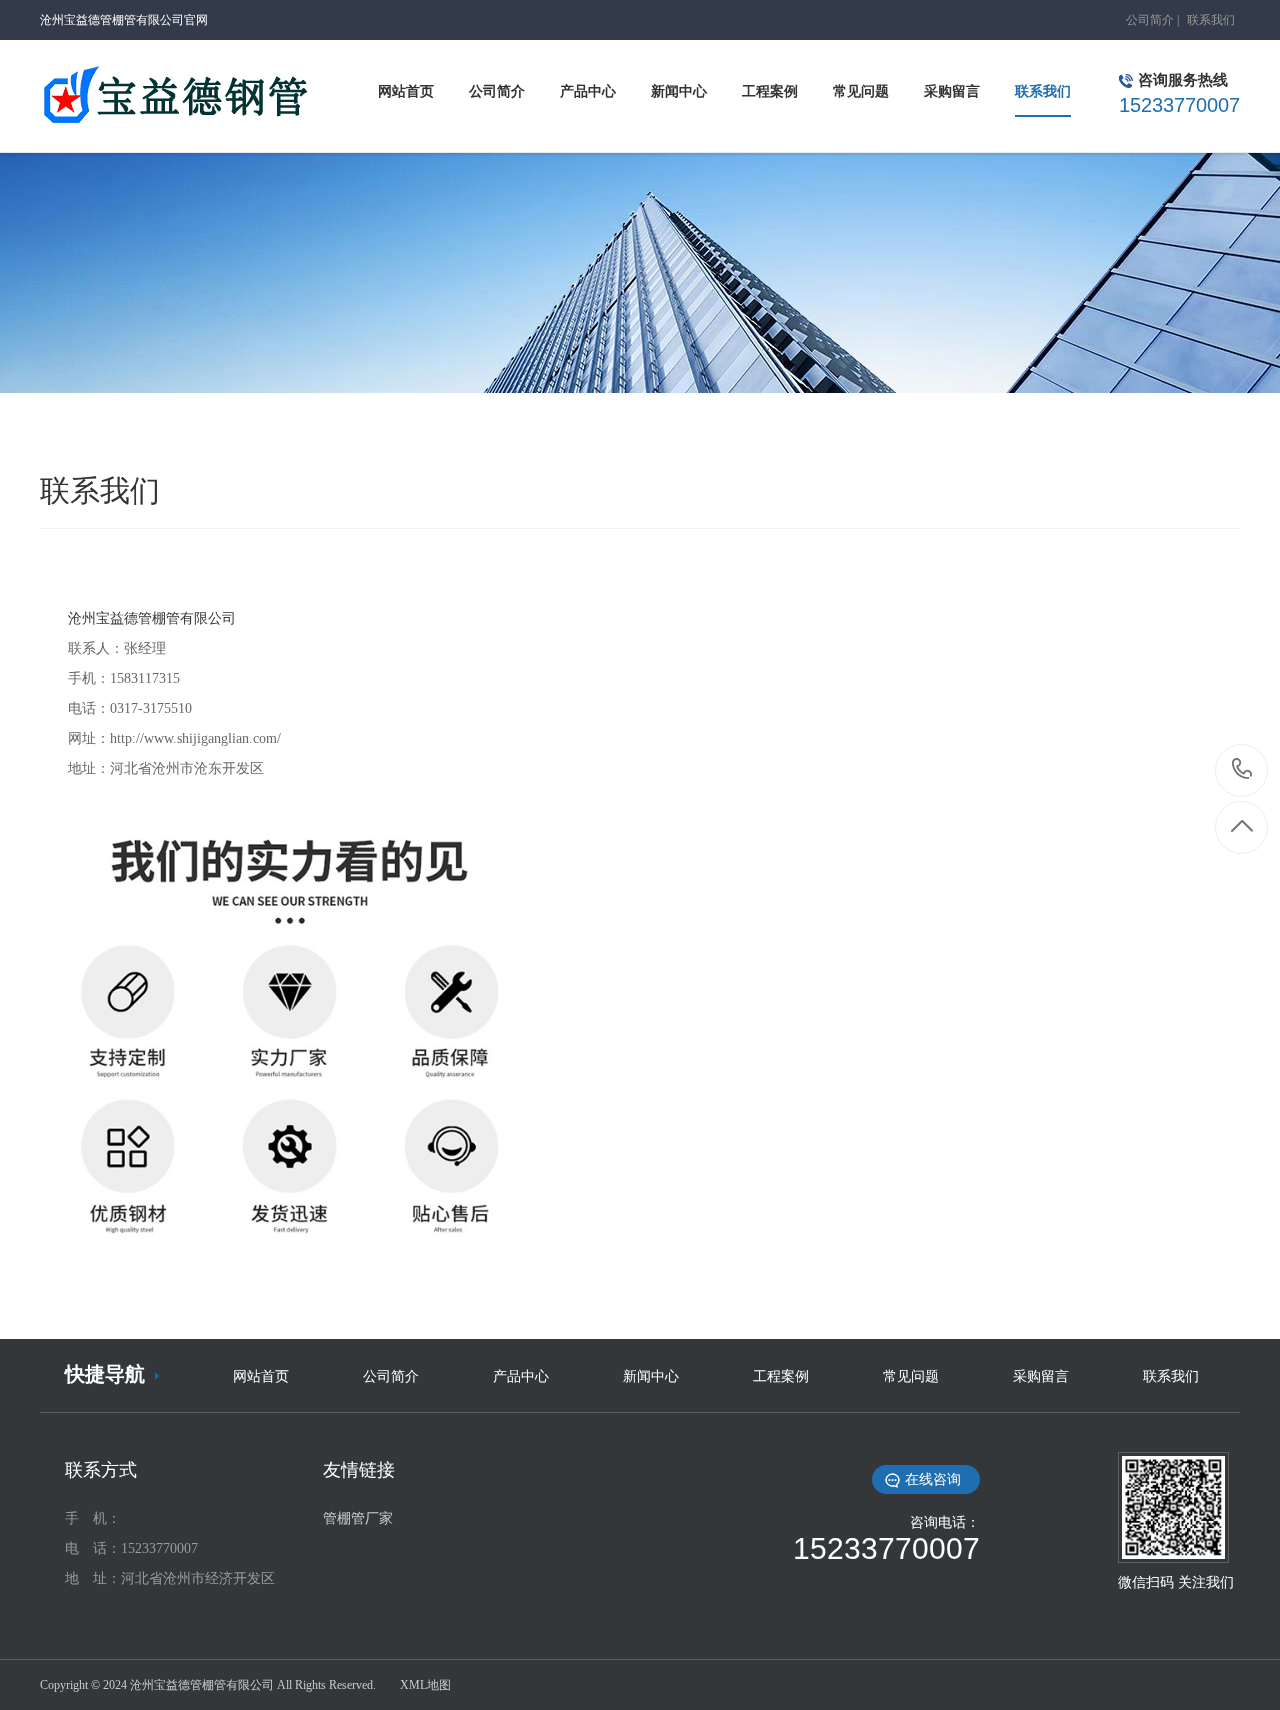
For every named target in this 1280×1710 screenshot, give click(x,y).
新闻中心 (651, 1376)
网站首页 (261, 1376)
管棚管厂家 (358, 1518)
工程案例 (781, 1376)
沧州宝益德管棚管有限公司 (152, 618)
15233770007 (1242, 770)
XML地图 (425, 1685)
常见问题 (911, 1376)
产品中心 (521, 1376)
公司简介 (1150, 20)
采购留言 (1041, 1376)
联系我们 (1211, 20)
